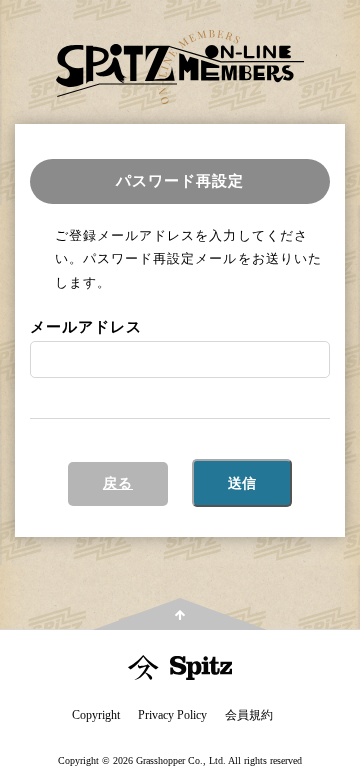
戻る (118, 483)
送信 (242, 483)
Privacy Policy (172, 715)
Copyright (96, 715)
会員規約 (249, 715)
